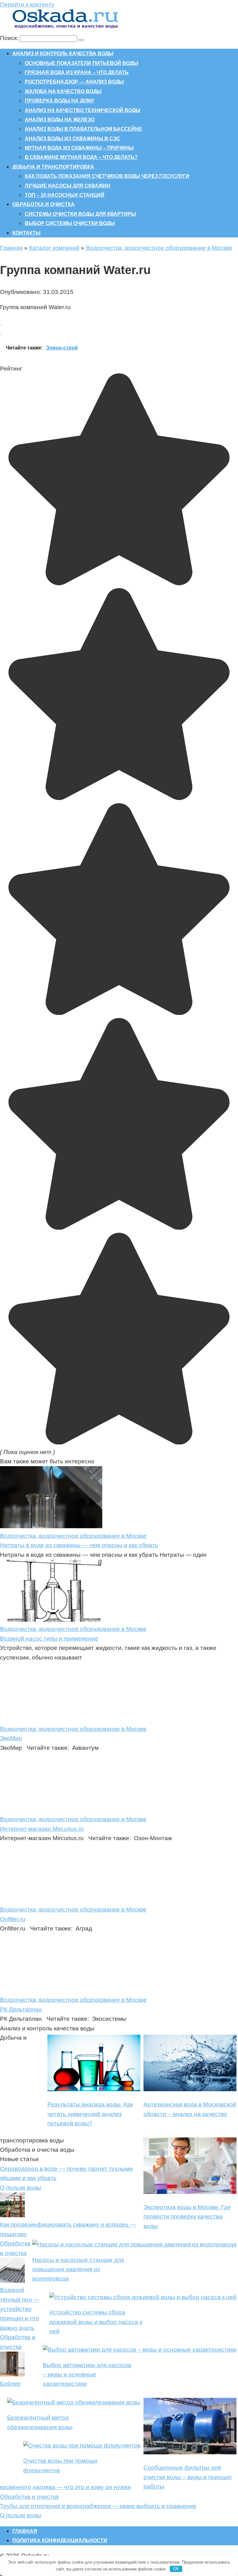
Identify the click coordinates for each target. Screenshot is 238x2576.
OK (176, 2569)
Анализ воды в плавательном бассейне (84, 129)
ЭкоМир (11, 1738)
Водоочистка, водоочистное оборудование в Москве (159, 248)
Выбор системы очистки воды (70, 223)
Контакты (26, 233)
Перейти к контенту (27, 5)
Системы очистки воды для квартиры (80, 214)
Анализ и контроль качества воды (63, 54)
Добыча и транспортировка (53, 167)
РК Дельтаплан (21, 2009)
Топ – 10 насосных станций (65, 195)
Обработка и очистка (44, 204)
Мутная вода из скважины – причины (79, 148)
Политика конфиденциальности (60, 2540)
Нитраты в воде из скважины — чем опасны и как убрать (79, 1545)
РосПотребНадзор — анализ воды (74, 82)
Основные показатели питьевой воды (82, 63)
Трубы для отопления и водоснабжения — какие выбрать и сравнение (98, 2506)
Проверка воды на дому (59, 101)
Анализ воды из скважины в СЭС (73, 139)
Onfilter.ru (13, 1919)
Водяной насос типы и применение (49, 1639)
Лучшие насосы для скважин (68, 186)
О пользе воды (21, 2188)
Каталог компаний (54, 248)
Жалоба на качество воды (63, 91)
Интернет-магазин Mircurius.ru (42, 1829)
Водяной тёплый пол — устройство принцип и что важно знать (20, 2309)
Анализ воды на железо (60, 120)
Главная (11, 248)
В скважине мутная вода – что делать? (81, 157)
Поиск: (10, 38)
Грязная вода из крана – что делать (77, 72)
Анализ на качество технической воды (83, 110)
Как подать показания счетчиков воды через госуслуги (107, 176)
